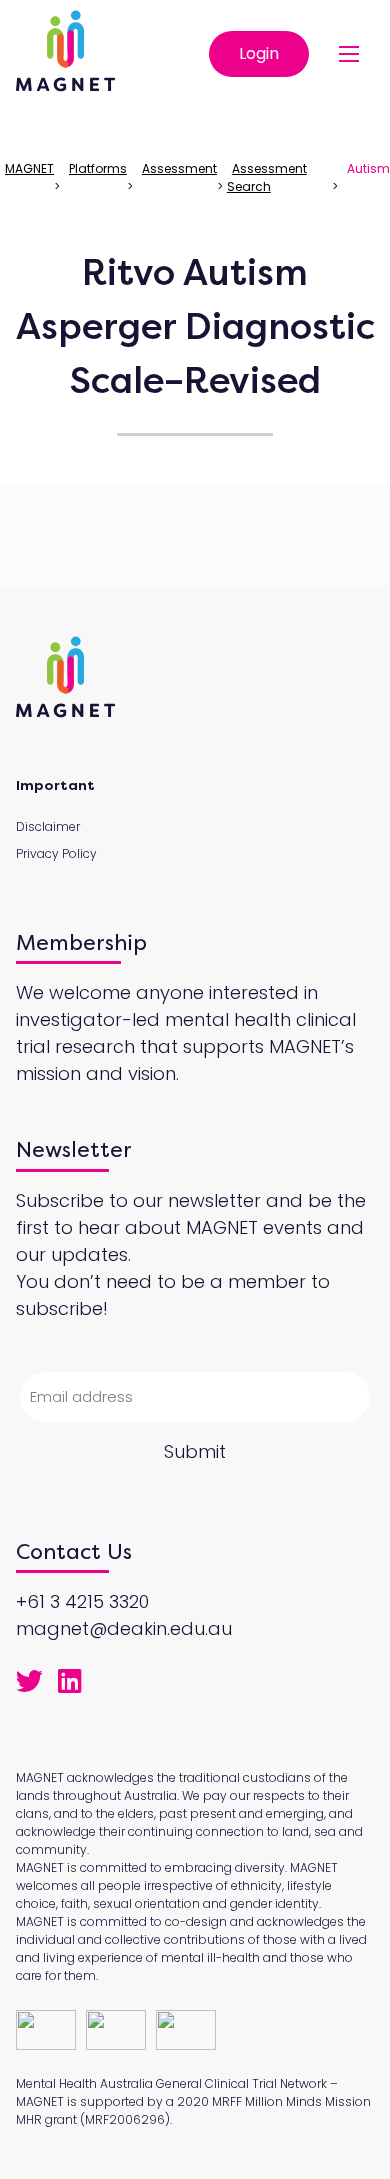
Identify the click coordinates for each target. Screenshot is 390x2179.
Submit (195, 1451)
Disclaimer (48, 826)
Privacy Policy (56, 853)
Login (259, 53)
